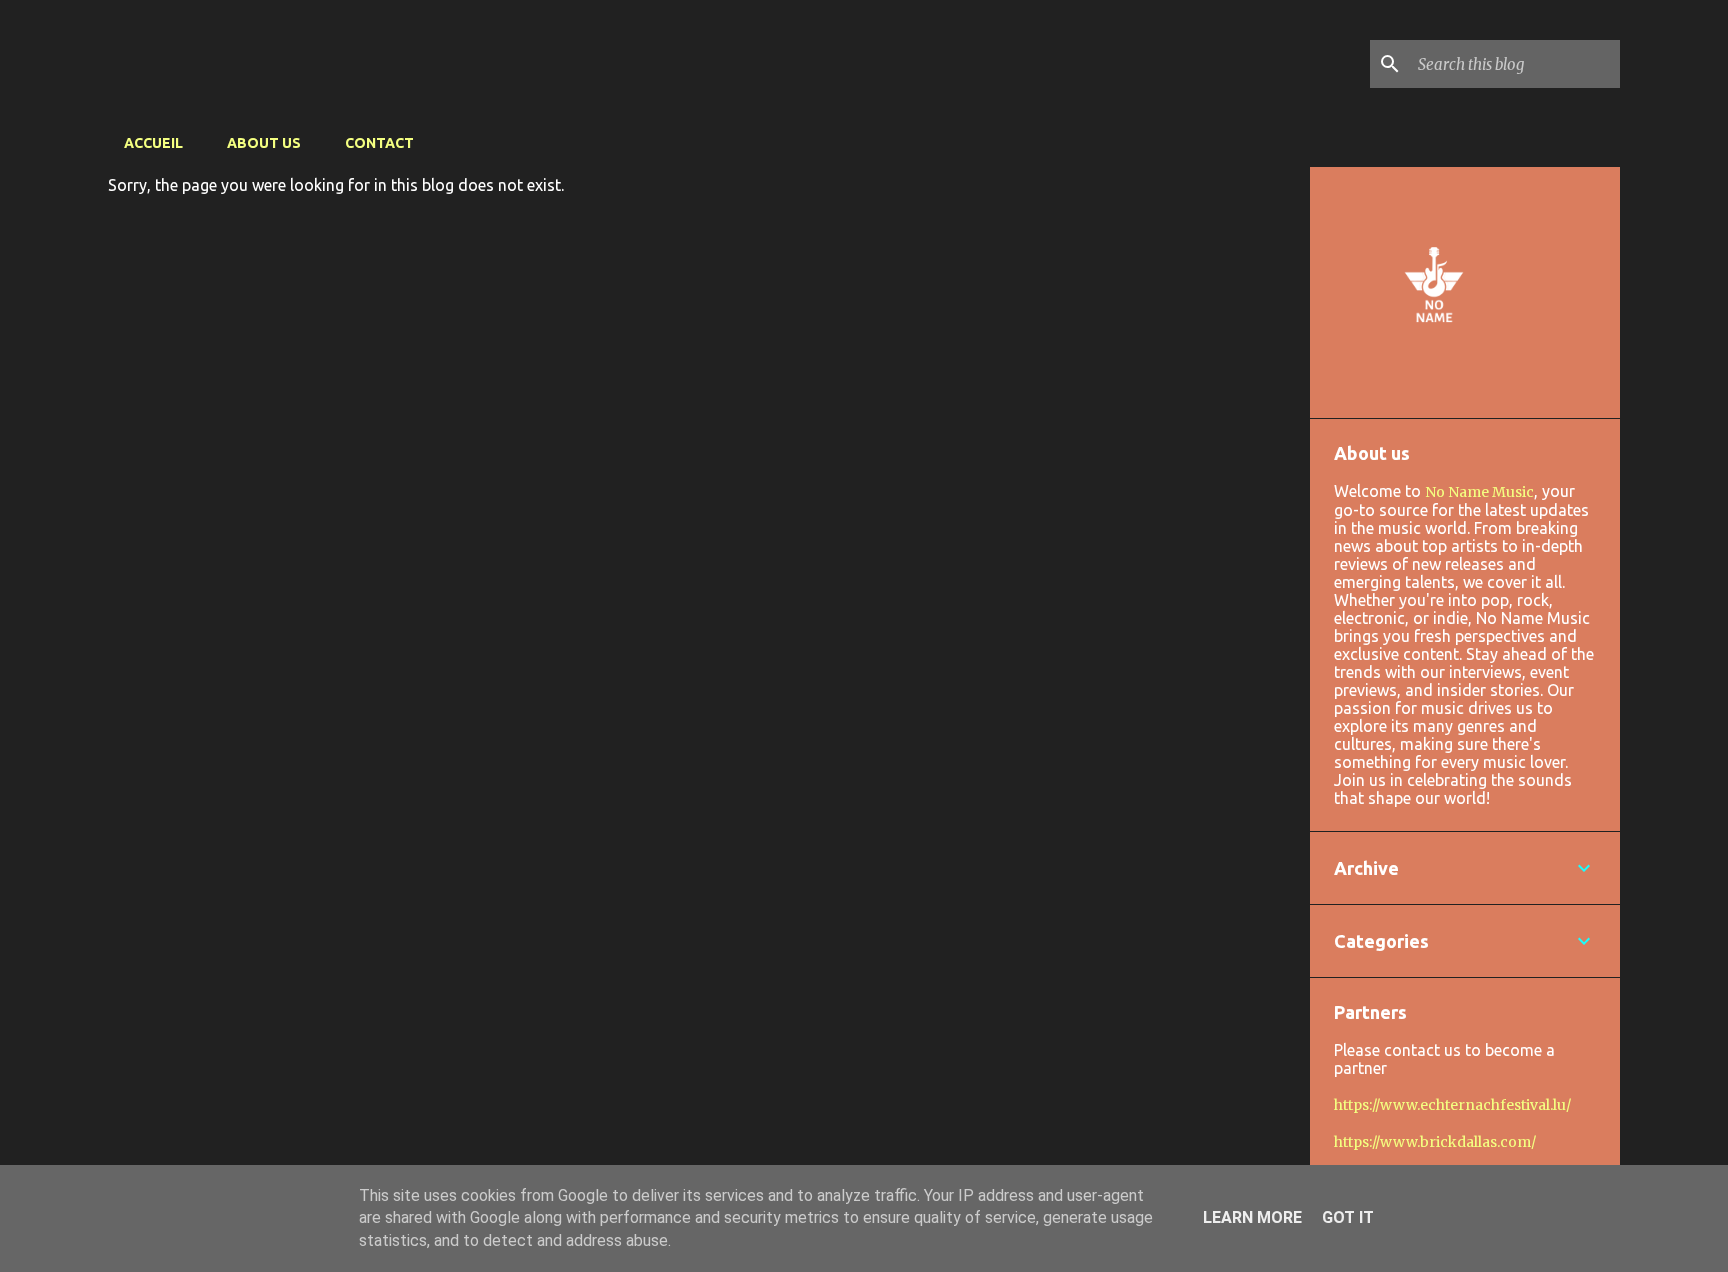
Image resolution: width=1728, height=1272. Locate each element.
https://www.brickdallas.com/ (1435, 1142)
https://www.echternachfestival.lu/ (1452, 1105)
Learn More (1252, 1217)
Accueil (153, 143)
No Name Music (1479, 492)
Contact (379, 143)
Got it (1348, 1217)
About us (264, 143)
